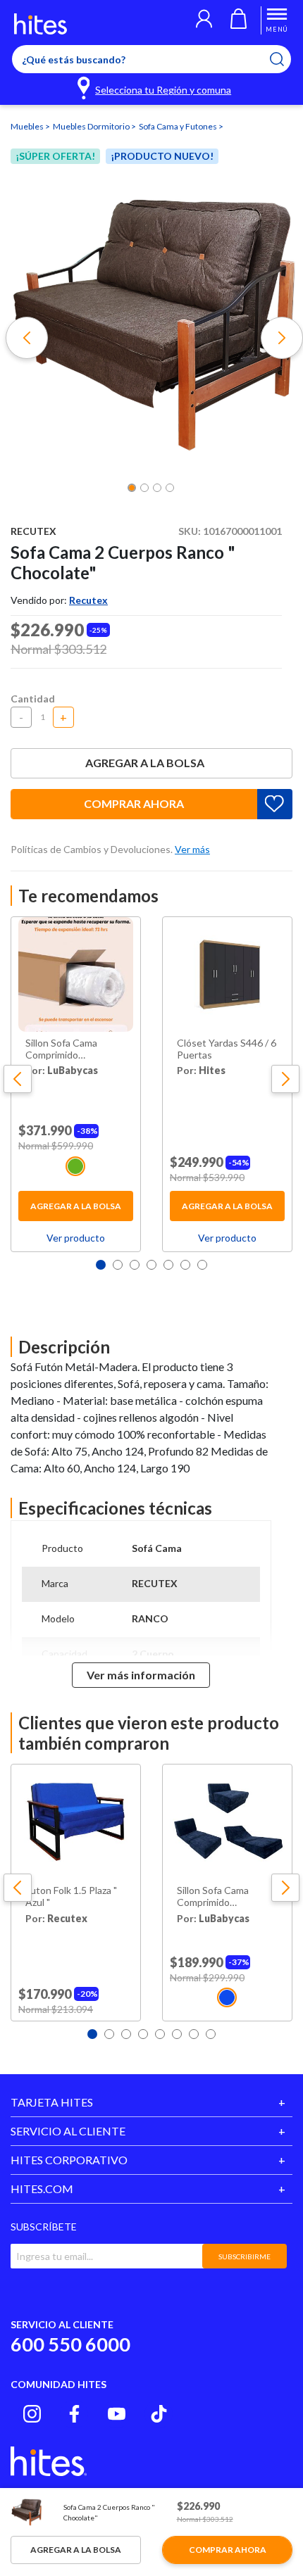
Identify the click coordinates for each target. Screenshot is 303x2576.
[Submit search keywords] (286, 59)
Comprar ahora (134, 803)
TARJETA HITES (52, 2102)
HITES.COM (42, 2189)
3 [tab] (135, 1265)
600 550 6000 (70, 2344)
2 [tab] (118, 1265)
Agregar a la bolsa (145, 763)
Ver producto (76, 1238)
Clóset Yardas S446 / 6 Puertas (227, 1049)
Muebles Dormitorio (92, 126)
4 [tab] (151, 1265)
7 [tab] (202, 1265)
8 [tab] (211, 2034)
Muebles (28, 126)
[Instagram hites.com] (32, 2414)
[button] (204, 20)
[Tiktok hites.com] (159, 2414)
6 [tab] (185, 1265)
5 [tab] (168, 1265)
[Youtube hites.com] (117, 2414)
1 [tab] (101, 1265)
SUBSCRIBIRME (245, 2256)
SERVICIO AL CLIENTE (68, 2131)
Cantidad (33, 699)
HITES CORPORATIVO (69, 2160)
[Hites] (41, 24)
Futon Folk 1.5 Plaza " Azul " (71, 1896)
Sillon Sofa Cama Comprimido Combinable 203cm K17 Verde (67, 1049)
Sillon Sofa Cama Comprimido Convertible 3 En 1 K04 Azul (217, 1897)
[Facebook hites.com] (74, 2414)
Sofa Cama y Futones (179, 126)
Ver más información (141, 1675)
